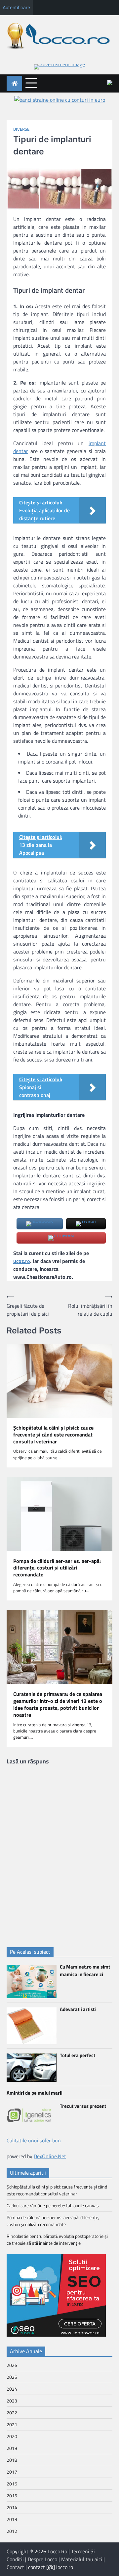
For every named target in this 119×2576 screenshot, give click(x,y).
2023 (12, 2401)
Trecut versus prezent (83, 2106)
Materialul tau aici (82, 2559)
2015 (12, 2495)
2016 (12, 2484)
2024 (12, 2389)
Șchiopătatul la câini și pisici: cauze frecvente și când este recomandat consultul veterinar (53, 1435)
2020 (12, 2436)
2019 (12, 2448)
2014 (12, 2507)
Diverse (21, 129)
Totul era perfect (78, 2055)
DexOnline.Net (50, 2156)
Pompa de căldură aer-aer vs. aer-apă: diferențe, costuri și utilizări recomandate (57, 1568)
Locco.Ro (57, 2551)
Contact (15, 2567)
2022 (12, 2413)
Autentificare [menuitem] (16, 7)
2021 (12, 2424)
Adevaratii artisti (78, 2009)
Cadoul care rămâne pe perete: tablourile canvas (53, 2205)
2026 (12, 2365)
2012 (12, 2531)
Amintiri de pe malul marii (35, 2093)
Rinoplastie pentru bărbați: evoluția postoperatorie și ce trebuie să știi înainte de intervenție (57, 2240)
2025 (12, 2377)
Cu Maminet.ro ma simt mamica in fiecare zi (85, 1971)
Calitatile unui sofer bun (34, 2140)
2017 (12, 2472)
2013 (12, 2519)
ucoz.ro (22, 1261)
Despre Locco (42, 2559)
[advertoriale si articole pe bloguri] (56, 2335)
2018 (12, 2460)
